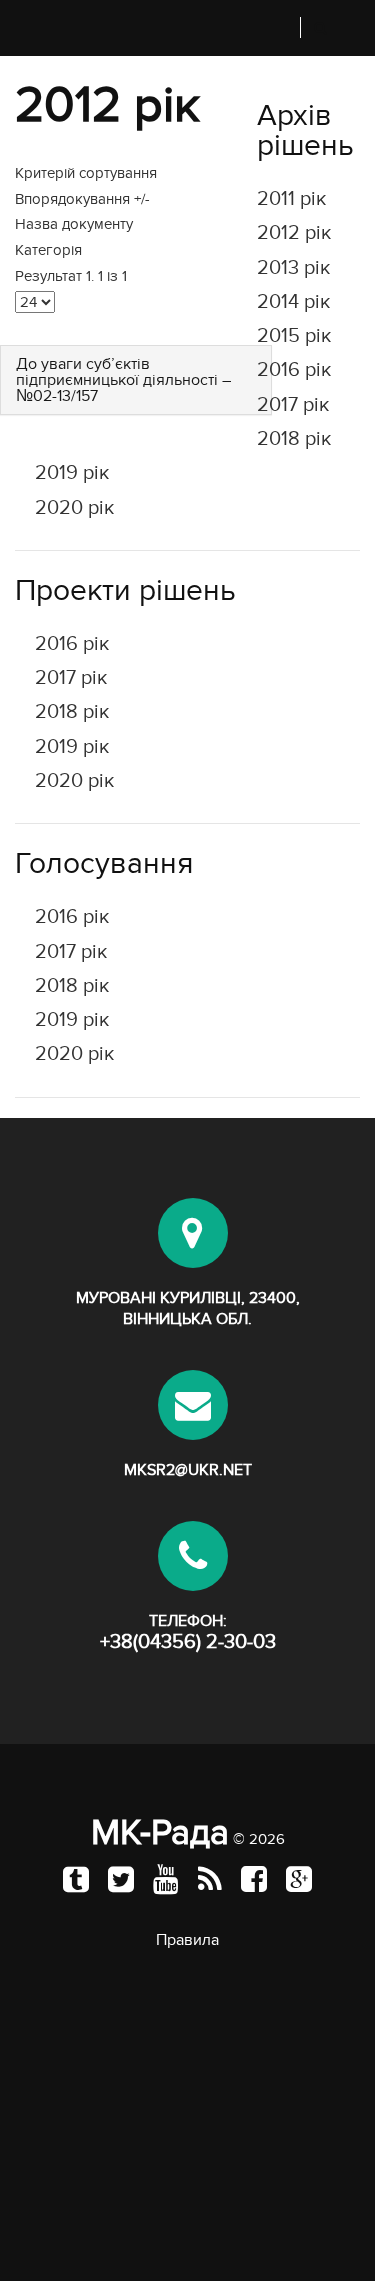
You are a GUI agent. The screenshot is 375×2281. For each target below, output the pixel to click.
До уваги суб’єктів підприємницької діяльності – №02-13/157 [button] (123, 380)
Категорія (48, 250)
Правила (187, 1940)
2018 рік (294, 439)
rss (210, 1879)
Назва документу (74, 224)
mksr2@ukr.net (188, 1470)
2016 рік (294, 370)
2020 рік (74, 508)
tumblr (76, 1879)
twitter (121, 1879)
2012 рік (294, 233)
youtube (166, 1879)
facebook (254, 1879)
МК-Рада (160, 1832)
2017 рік (293, 405)
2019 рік (72, 473)
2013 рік (293, 268)
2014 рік (293, 302)
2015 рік (294, 336)
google (299, 1879)
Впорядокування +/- (82, 199)
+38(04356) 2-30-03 (188, 1642)
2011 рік (291, 199)
